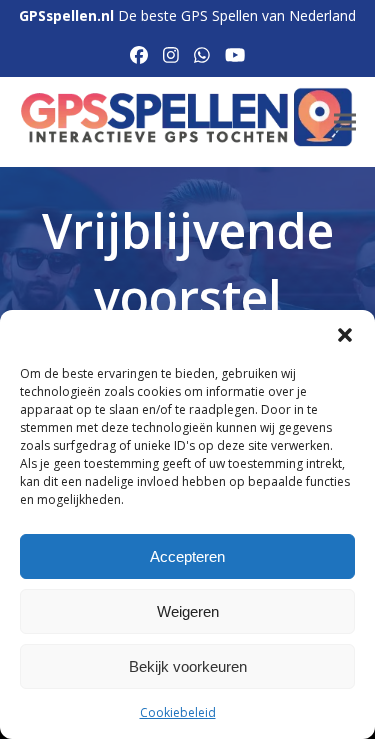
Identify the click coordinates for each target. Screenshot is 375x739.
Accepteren (187, 556)
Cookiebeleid (178, 712)
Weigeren (188, 611)
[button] (345, 335)
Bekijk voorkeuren (188, 666)
